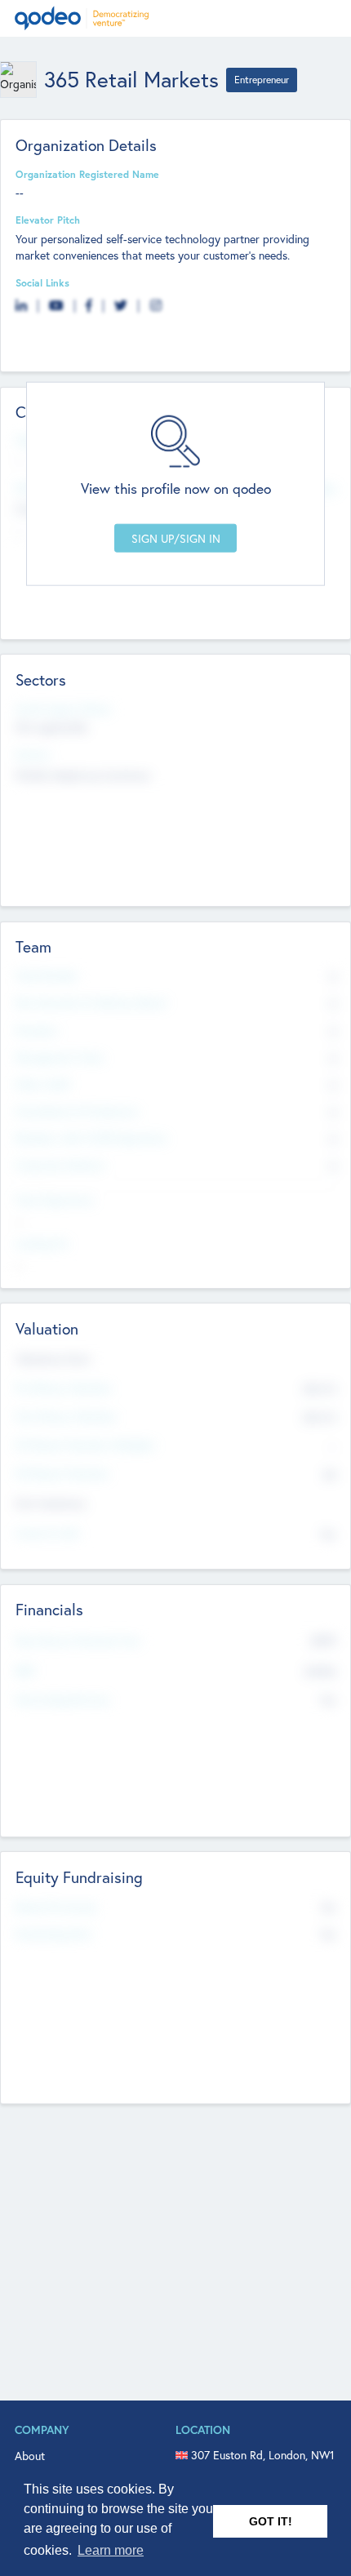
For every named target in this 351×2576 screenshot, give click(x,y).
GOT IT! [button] (271, 2521)
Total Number (47, 975)
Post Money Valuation (66, 1416)
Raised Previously (56, 1907)
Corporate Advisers (60, 1165)
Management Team (60, 1057)
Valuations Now (53, 1359)
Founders (37, 1030)
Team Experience (55, 1200)
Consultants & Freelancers (77, 1111)
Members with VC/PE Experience (91, 1138)
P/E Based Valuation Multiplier (86, 1445)
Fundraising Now (54, 1934)
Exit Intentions (51, 1503)
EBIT (26, 1671)
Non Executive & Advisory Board (91, 1002)
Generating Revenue (63, 1699)
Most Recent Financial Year (78, 1641)
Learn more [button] (111, 2550)
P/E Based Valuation (62, 1473)
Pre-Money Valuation (64, 1388)
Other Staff (43, 1084)
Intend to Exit (47, 1533)
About (30, 2456)
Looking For (42, 1243)
